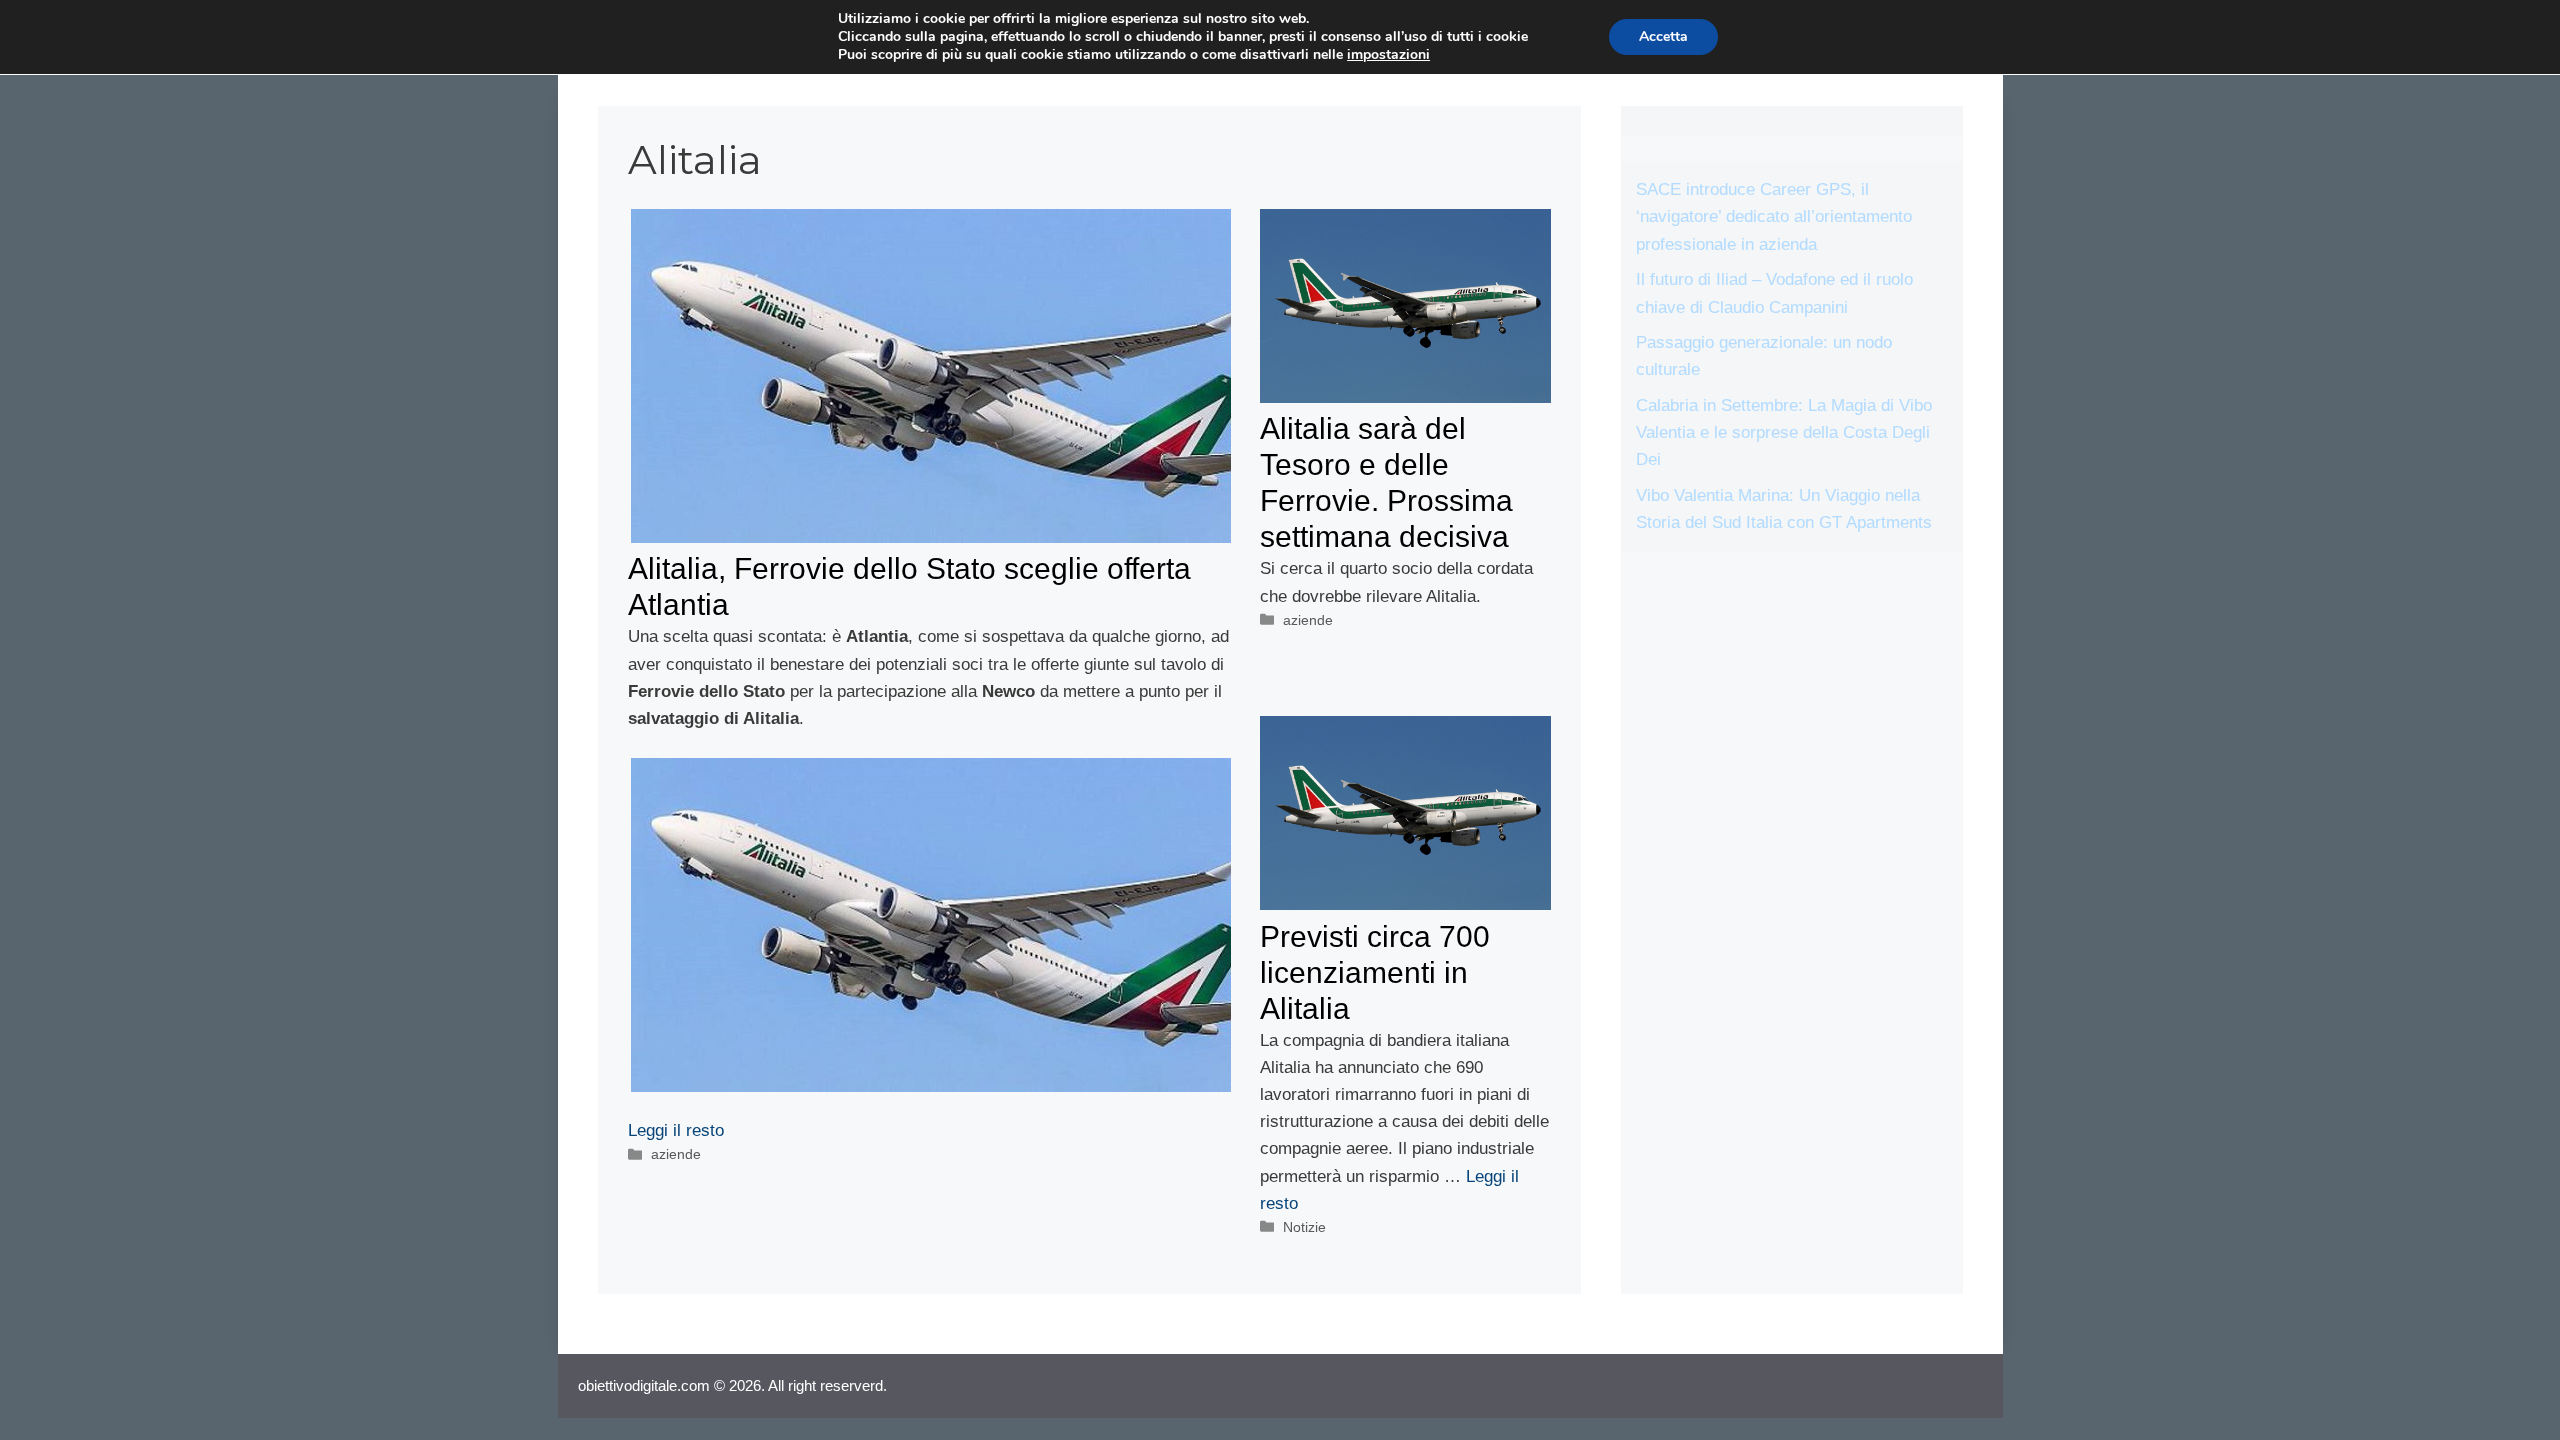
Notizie (1304, 1227)
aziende (676, 1154)
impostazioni (1388, 55)
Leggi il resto (676, 1130)
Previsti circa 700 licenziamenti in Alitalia (1375, 972)
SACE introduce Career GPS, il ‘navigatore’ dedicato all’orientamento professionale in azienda (1774, 216)
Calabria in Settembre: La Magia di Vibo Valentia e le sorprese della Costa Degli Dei (1784, 432)
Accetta (1663, 36)
